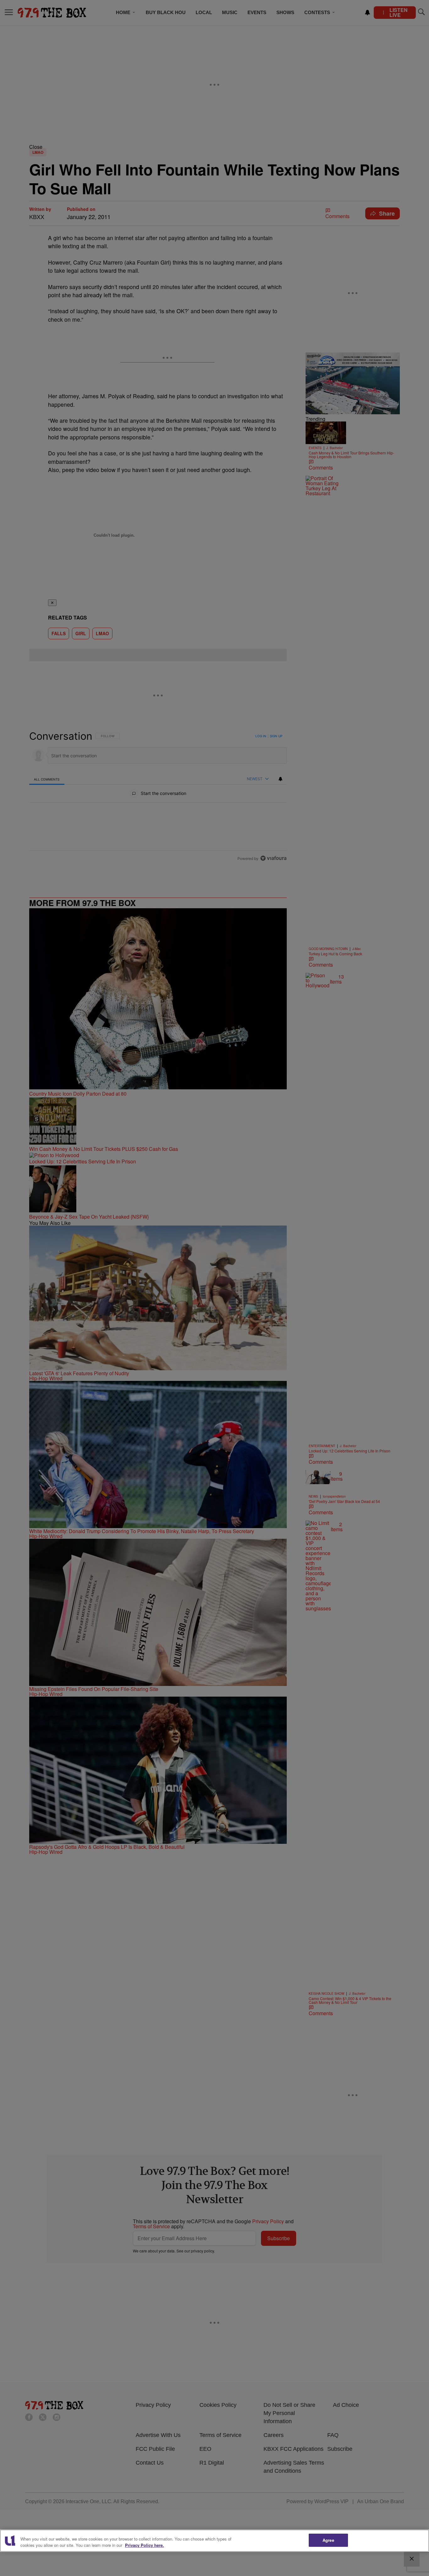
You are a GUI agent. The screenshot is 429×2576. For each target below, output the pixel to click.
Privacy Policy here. (144, 2545)
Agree (328, 2540)
